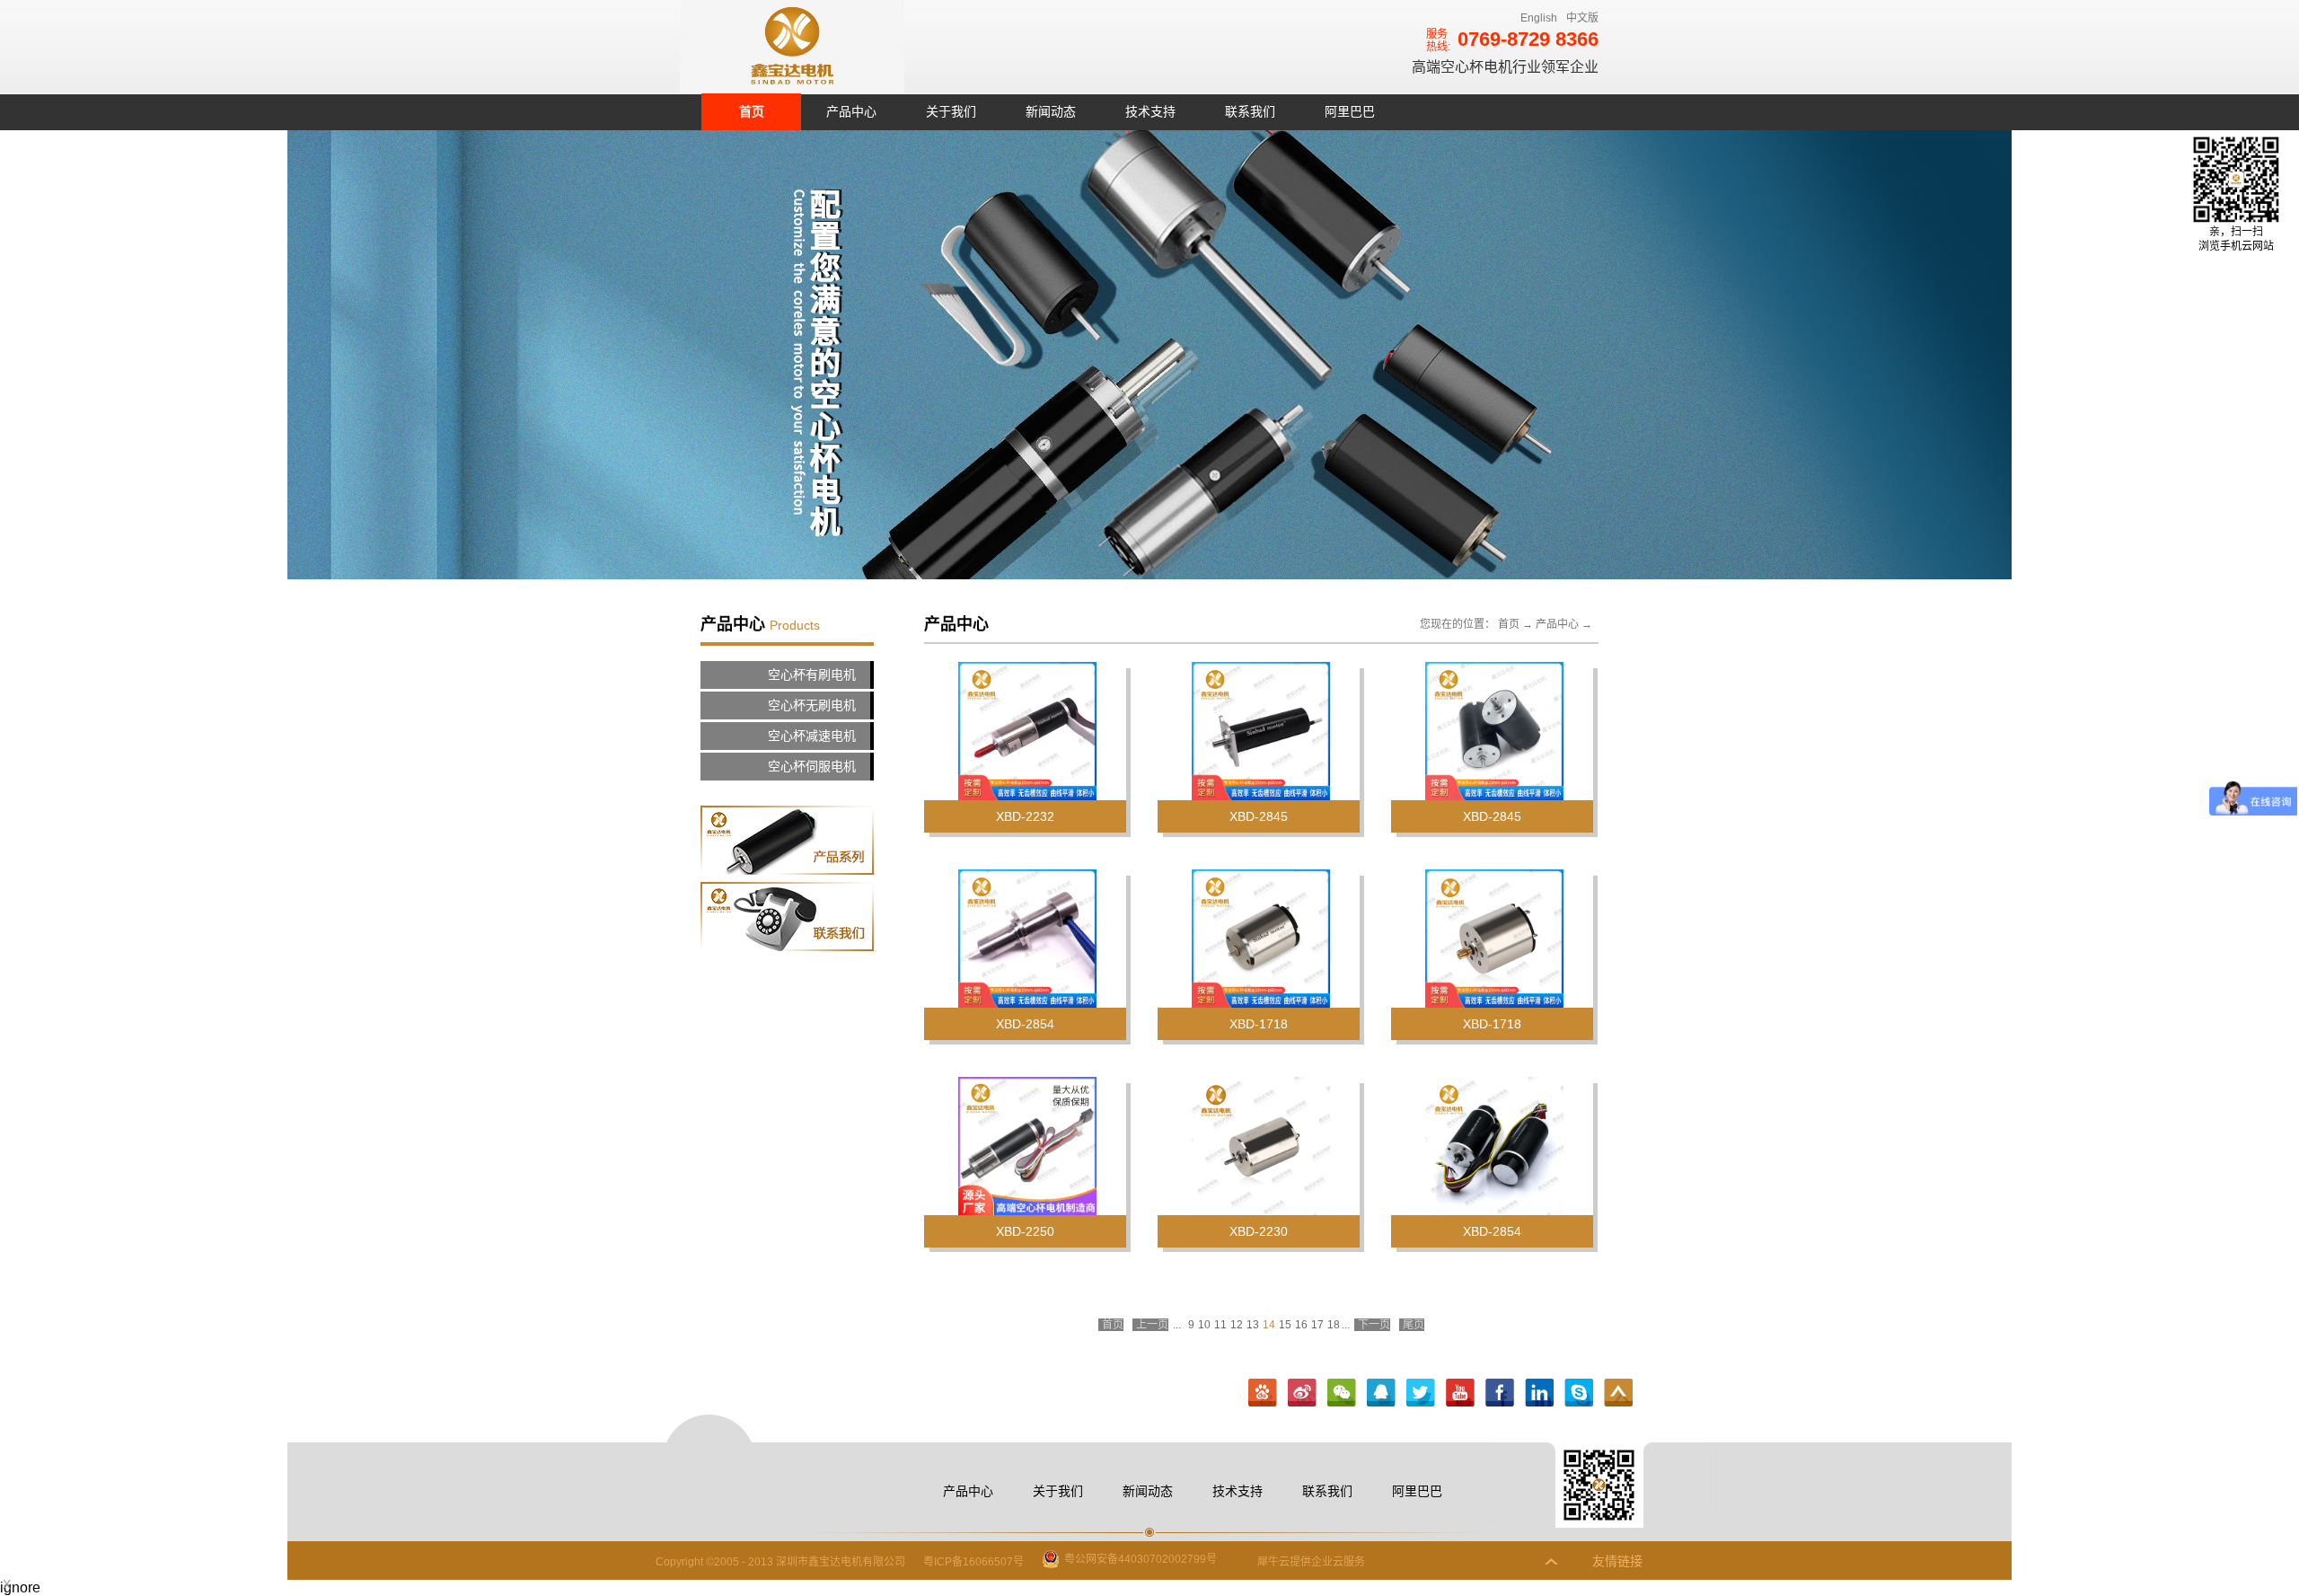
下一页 (1374, 1325)
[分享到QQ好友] (1381, 1393)
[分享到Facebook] (1500, 1393)
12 (1237, 1325)
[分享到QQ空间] (1460, 1393)
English (1539, 18)
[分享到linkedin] (1539, 1393)
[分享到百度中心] (1263, 1393)
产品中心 (1557, 624)
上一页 (1152, 1325)
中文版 (1582, 18)
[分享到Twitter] (1421, 1393)
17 (1317, 1325)
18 (1334, 1325)
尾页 (1414, 1325)
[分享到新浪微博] (1302, 1393)
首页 (752, 111)
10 (1204, 1325)
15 (1285, 1325)
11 (1220, 1325)
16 (1301, 1325)
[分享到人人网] (1579, 1393)
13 (1253, 1325)
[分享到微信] (1342, 1393)
